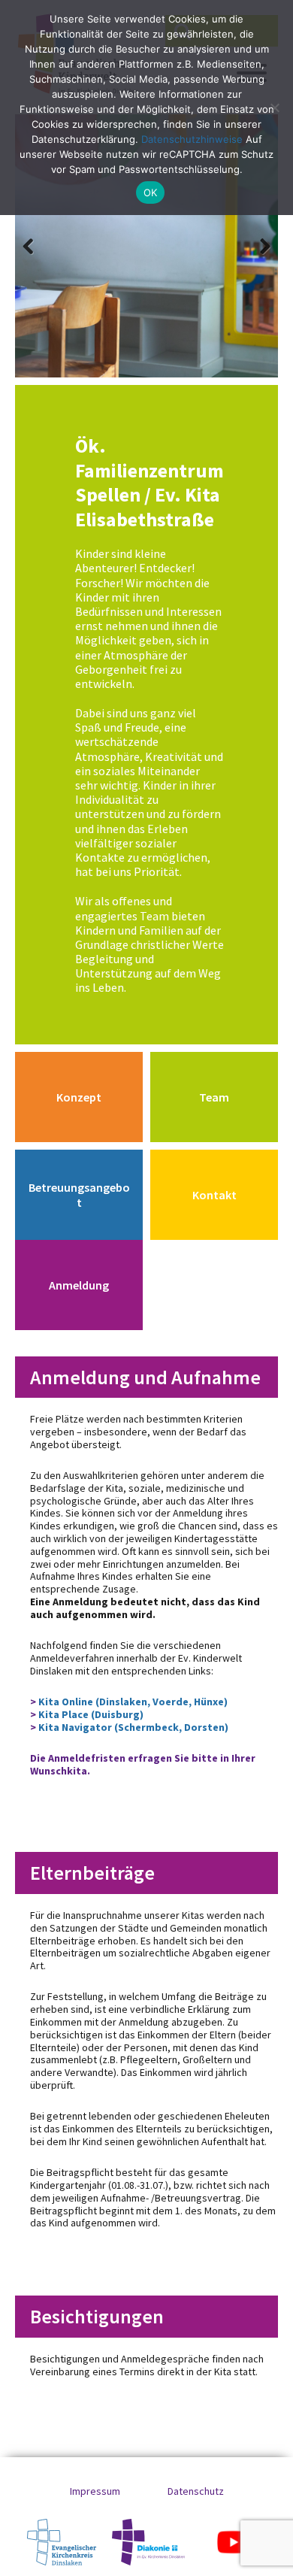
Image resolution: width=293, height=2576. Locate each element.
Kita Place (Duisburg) (91, 1714)
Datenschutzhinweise (192, 139)
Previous (38, 246)
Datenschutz (196, 2491)
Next (255, 246)
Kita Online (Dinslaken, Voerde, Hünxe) (132, 1702)
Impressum (95, 2491)
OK (151, 192)
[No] (274, 108)
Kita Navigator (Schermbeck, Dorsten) (133, 1727)
